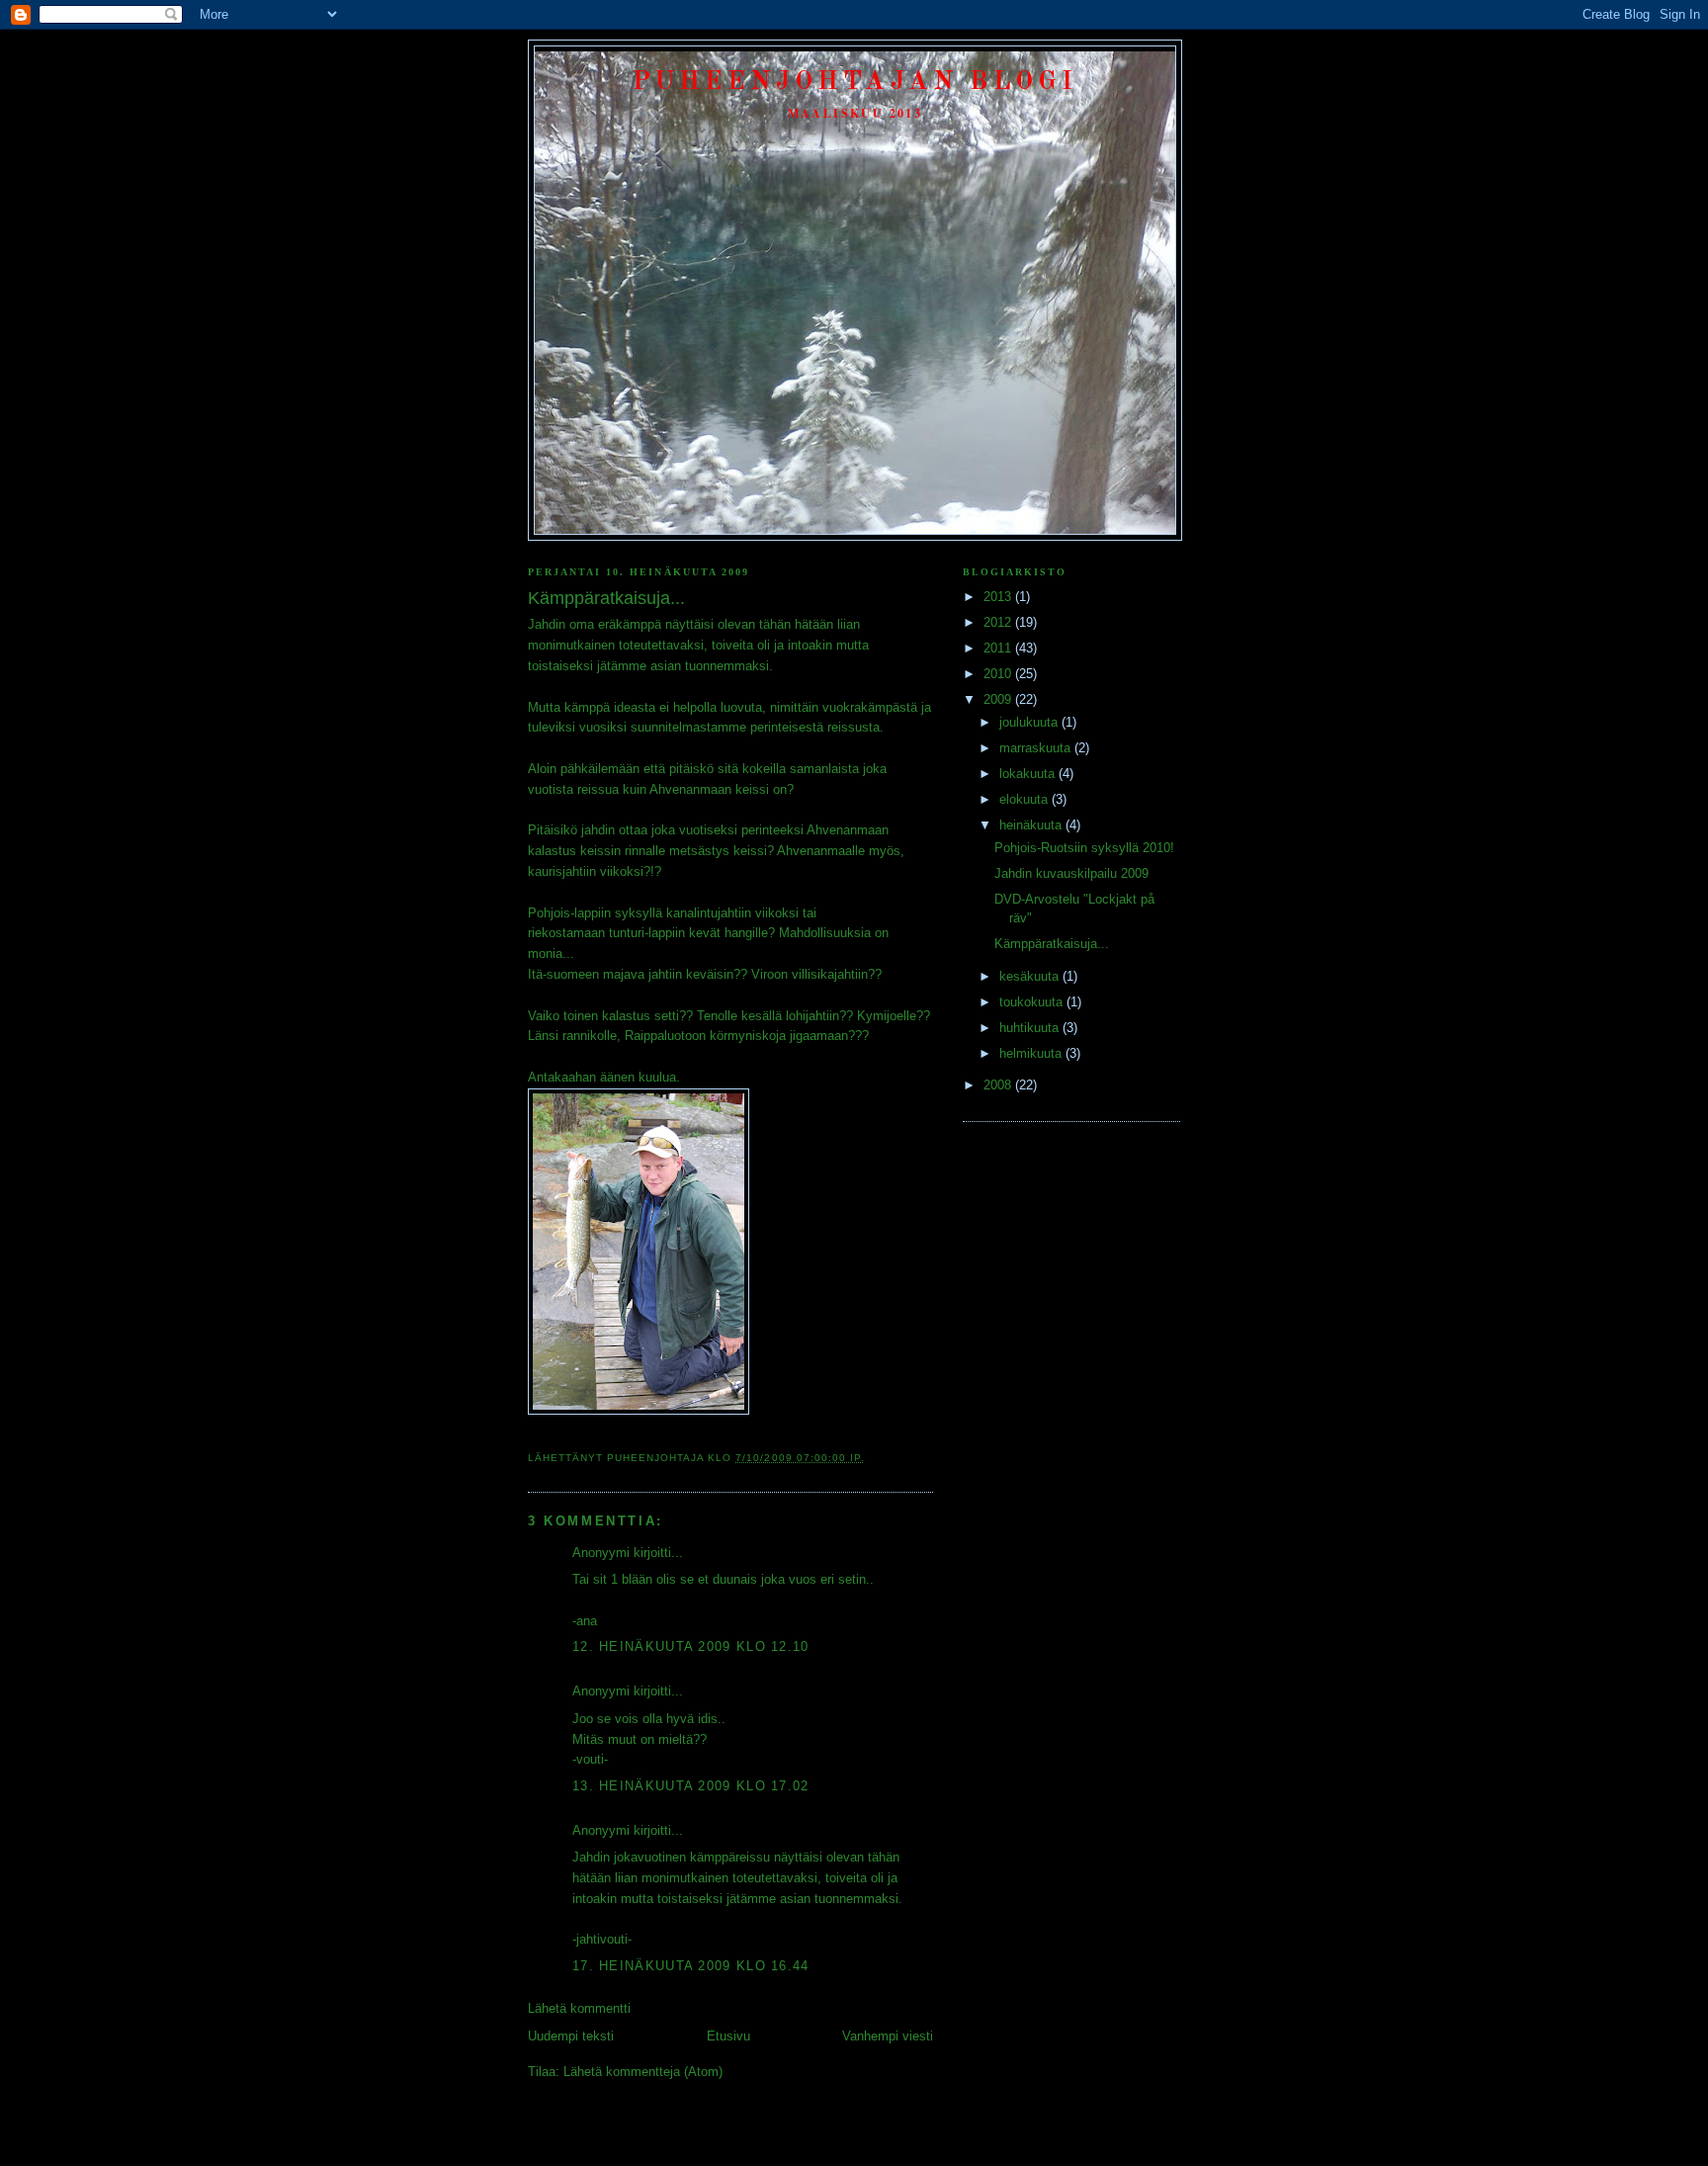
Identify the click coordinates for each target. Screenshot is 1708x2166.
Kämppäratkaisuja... (1052, 944)
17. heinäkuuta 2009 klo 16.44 (691, 1966)
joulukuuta (1030, 722)
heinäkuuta (1032, 825)
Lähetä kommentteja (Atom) (643, 2072)
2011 (999, 648)
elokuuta (1025, 799)
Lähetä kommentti (579, 2008)
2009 (999, 699)
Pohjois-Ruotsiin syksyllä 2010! (1084, 848)
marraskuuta (1037, 748)
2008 (999, 1085)
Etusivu (728, 2036)
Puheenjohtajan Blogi (855, 82)
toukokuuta (1033, 1002)
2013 (999, 597)
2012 (999, 622)
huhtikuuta (1031, 1028)
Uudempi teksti (571, 2036)
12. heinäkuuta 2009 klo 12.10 (691, 1646)
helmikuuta (1032, 1053)
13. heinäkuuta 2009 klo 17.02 (691, 1786)
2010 (999, 674)
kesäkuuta (1031, 976)
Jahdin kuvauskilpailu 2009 (1071, 873)
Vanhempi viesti (888, 2036)
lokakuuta (1029, 774)
